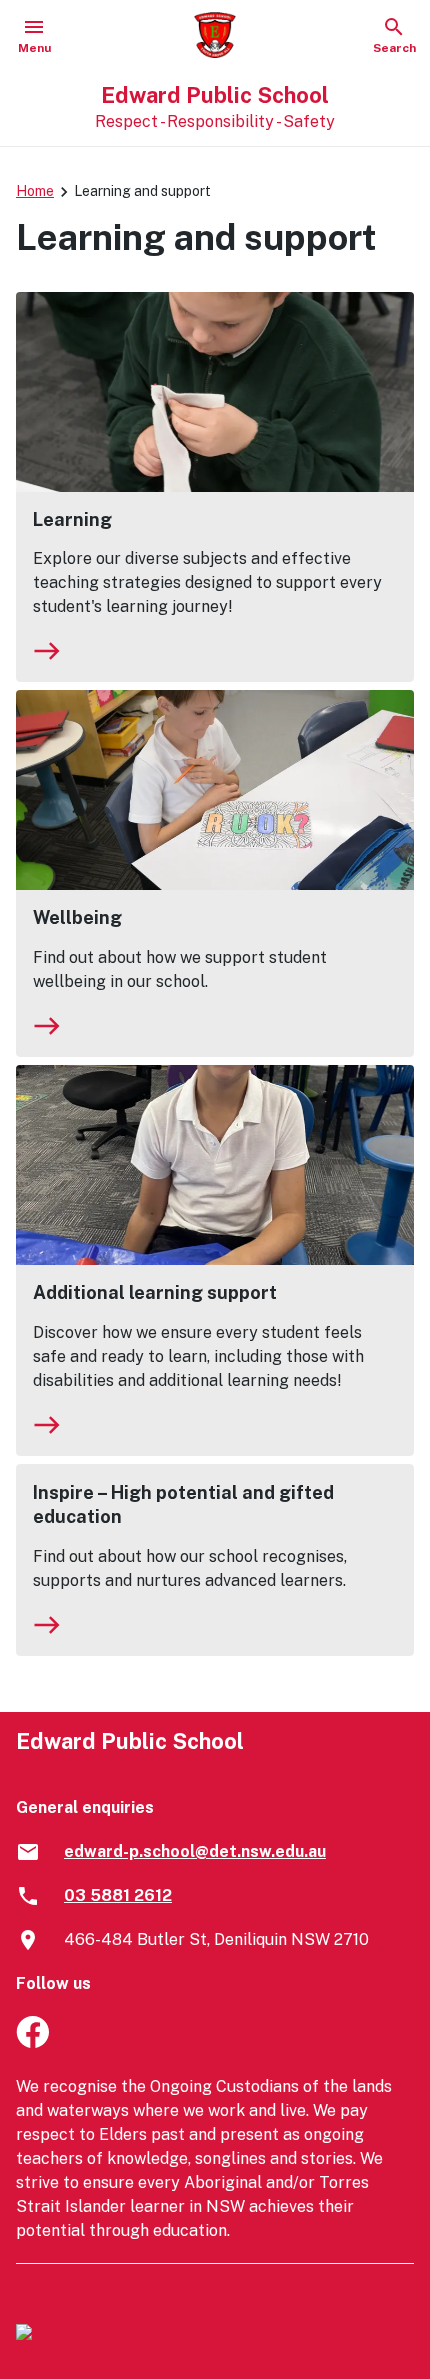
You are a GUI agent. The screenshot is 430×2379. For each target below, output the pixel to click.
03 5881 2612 (118, 1895)
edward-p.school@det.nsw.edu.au (195, 1851)
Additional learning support (155, 1292)
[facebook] (32, 2042)
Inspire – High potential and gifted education (183, 1504)
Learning (72, 519)
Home (35, 191)
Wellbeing (77, 917)
